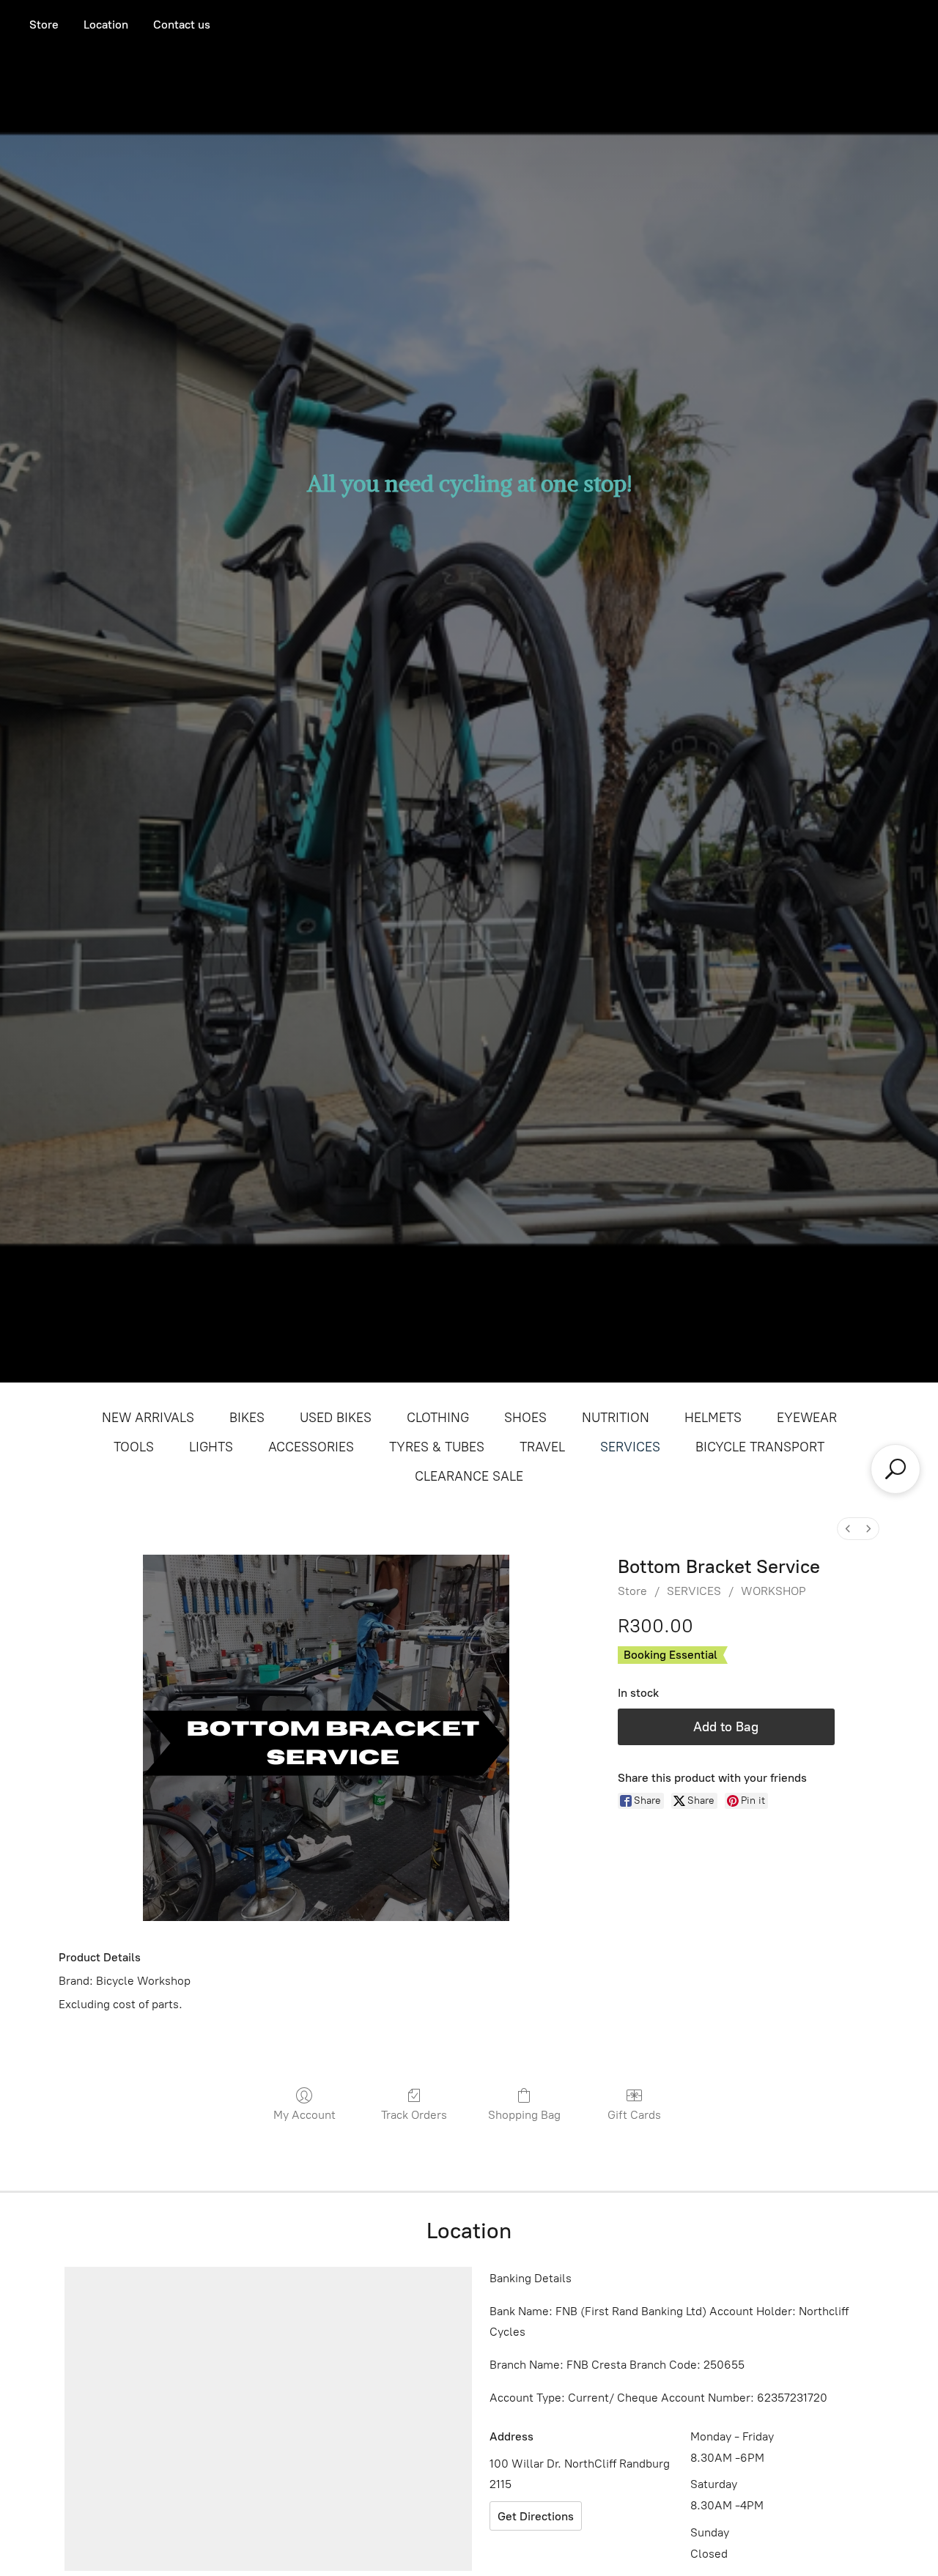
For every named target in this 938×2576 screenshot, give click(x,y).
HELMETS (713, 1418)
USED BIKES (336, 1418)
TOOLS (134, 1447)
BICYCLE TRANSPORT (760, 1447)
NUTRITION (616, 1418)
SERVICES (630, 1447)
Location (106, 25)
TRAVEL (542, 1447)
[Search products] (895, 1469)
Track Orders (414, 2115)
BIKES (247, 1418)
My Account (304, 2115)
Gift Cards (634, 2115)
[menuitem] (848, 1529)
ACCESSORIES (311, 1447)
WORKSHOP (773, 1591)
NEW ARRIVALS (148, 1418)
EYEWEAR (807, 1418)
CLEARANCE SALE (469, 1476)
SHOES (525, 1418)
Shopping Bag (524, 2115)
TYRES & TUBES (437, 1447)
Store (44, 25)
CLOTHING (438, 1418)
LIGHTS (211, 1447)
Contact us (182, 25)
